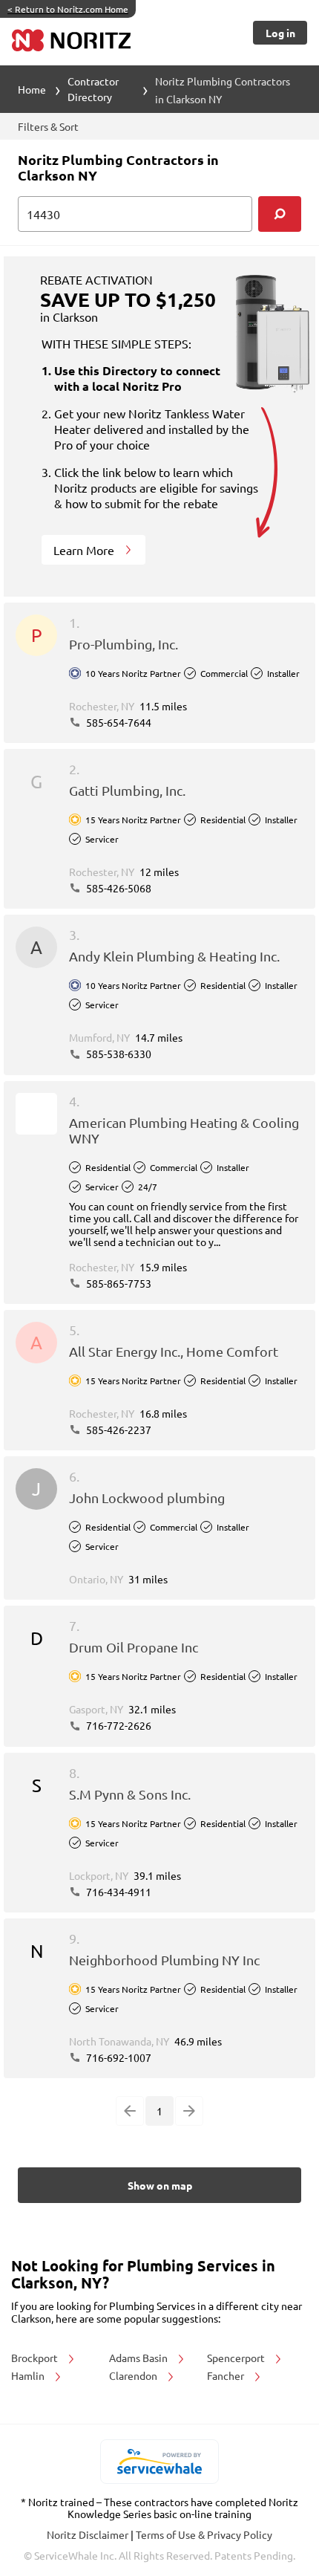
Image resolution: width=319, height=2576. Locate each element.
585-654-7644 (118, 722)
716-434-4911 (118, 1892)
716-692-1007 (118, 2057)
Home (32, 89)
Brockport (36, 2358)
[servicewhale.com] (160, 2462)
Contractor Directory (93, 89)
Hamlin (29, 2375)
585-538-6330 (118, 1054)
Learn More (85, 550)
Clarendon (134, 2375)
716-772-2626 (118, 1725)
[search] (280, 214)
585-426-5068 (118, 888)
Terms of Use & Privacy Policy (204, 2534)
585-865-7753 (118, 1283)
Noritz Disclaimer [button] (89, 2534)
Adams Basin (139, 2358)
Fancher (227, 2375)
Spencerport (237, 2358)
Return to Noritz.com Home (68, 9)
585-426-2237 (118, 1430)
